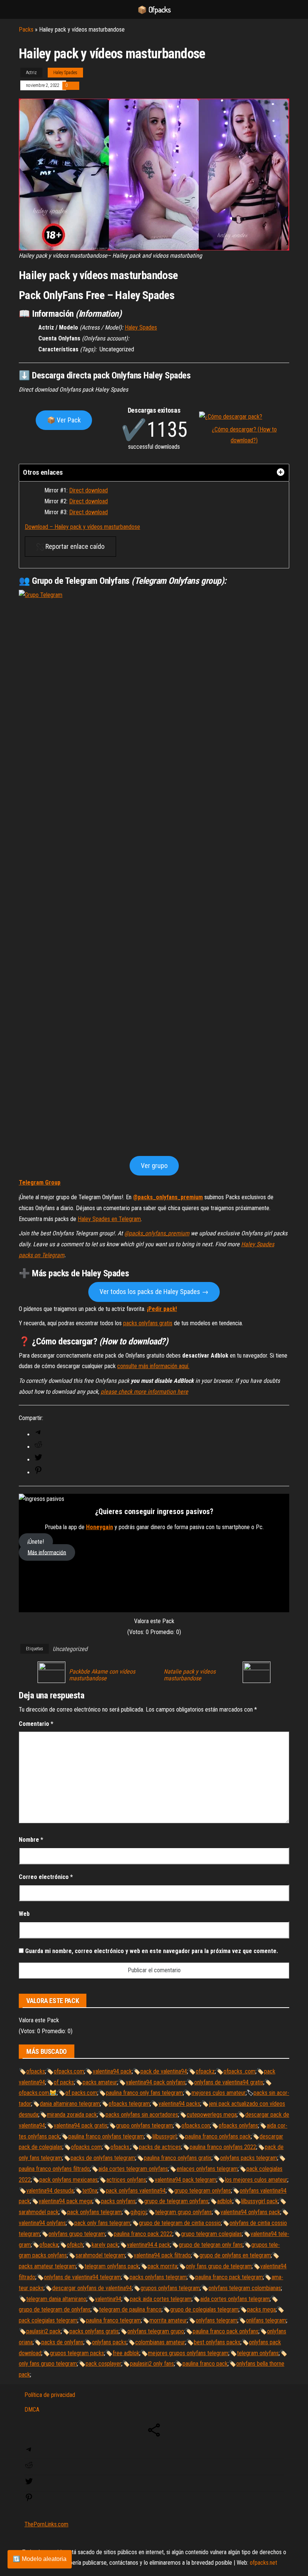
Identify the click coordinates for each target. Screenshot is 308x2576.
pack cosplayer (103, 2364)
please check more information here (144, 1392)
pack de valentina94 (164, 2071)
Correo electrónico (46, 1877)
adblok (225, 2201)
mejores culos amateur (219, 2093)
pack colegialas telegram (48, 2320)
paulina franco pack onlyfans (226, 2331)
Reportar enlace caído (74, 546)
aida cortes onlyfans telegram (235, 2299)
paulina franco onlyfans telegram (106, 2136)
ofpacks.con (196, 2126)
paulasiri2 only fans (152, 2364)
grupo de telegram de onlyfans (55, 2309)
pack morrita (162, 2266)
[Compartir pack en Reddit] (38, 1447)
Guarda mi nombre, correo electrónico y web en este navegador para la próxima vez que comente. (152, 1951)
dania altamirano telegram (70, 2104)
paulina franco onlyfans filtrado (54, 2169)
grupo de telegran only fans (211, 2245)
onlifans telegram (266, 2320)
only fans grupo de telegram (219, 2266)
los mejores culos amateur (256, 2180)
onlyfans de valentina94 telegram (82, 2277)
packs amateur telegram (47, 2266)
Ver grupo (154, 1166)
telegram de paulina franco (130, 2309)
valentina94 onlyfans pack (250, 2212)
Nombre (31, 1840)
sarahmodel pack (39, 2212)
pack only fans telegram (102, 2223)
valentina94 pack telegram (186, 2180)
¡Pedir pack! (162, 1309)
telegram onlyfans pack (112, 2266)
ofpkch (75, 2245)
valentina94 (108, 2299)
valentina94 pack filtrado (162, 2255)
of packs (64, 2082)
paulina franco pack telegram (229, 2277)
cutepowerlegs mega (212, 2115)
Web (24, 1914)
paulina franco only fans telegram (144, 2093)
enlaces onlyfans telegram (207, 2169)
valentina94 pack (112, 2071)
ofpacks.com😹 (38, 2093)
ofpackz (205, 2071)
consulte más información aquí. (153, 1366)
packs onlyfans (118, 2201)
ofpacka (49, 2245)
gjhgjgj (138, 2212)
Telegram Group (40, 1182)
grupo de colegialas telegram (204, 2309)
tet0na (90, 2191)
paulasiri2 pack (44, 2331)
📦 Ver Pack (64, 420)
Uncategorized (70, 1649)
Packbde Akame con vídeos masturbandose (102, 1675)
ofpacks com (86, 2147)
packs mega (261, 2309)
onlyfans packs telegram (249, 2158)
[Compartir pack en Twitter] (38, 1460)
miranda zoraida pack (72, 2115)
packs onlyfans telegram (158, 2277)
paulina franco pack (205, 2364)
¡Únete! (36, 1542)
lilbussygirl (165, 2136)
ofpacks (36, 2071)
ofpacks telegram (129, 2104)
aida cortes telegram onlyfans (133, 2169)
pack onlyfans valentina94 (136, 2191)
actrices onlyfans (126, 2180)
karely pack (105, 2245)
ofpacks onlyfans (238, 2126)
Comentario (36, 1724)
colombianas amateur (160, 2342)
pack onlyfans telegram (94, 2212)
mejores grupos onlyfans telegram (188, 2353)
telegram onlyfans (258, 2353)
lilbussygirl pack (260, 2201)
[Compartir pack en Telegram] (38, 1435)
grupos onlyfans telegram (170, 2288)
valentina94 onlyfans (42, 2223)
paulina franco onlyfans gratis (178, 2158)
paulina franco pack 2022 (143, 2234)
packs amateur (100, 2082)
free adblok (126, 2353)
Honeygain (100, 1527)
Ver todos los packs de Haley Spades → (154, 1292)
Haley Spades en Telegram (109, 1219)
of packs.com (81, 2093)
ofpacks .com (239, 2071)
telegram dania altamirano (56, 2299)
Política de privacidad (50, 2395)
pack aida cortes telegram (161, 2299)
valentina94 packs (179, 2104)
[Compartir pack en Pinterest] (38, 1473)
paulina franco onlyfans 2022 (223, 2147)
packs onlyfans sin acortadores (142, 2115)
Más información (47, 1552)
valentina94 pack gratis (81, 2126)
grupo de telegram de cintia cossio (180, 2223)
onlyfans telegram (217, 2320)
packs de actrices (160, 2147)
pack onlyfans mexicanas (69, 2180)
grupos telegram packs (77, 2353)
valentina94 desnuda (50, 2191)
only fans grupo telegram (48, 2364)
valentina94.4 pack (149, 2245)
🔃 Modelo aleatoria (40, 2559)
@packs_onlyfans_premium (168, 1197)
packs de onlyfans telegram (103, 2158)
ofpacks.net (263, 2563)
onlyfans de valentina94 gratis (229, 2082)
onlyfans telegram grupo (156, 2331)
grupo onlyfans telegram (144, 2126)
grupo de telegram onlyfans (176, 2201)
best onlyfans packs (217, 2342)
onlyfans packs (109, 2342)
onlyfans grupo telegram (77, 2234)
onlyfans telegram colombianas (245, 2288)
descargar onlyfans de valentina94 (92, 2288)
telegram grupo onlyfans (183, 2212)
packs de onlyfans (62, 2342)
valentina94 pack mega (66, 2201)
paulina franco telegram (113, 2320)
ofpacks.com (69, 2071)
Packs (26, 30)
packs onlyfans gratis (148, 1323)
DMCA (32, 2410)
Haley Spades (65, 73)
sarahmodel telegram (100, 2255)
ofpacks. (120, 2147)
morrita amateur (168, 2320)
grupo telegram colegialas (211, 2234)
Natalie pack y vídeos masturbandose (190, 1675)
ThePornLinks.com (46, 2524)
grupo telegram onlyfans (203, 2191)
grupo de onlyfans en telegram (235, 2255)
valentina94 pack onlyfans (156, 2082)
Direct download (88, 490)
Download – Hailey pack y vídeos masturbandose (82, 527)
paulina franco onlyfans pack (218, 2136)
